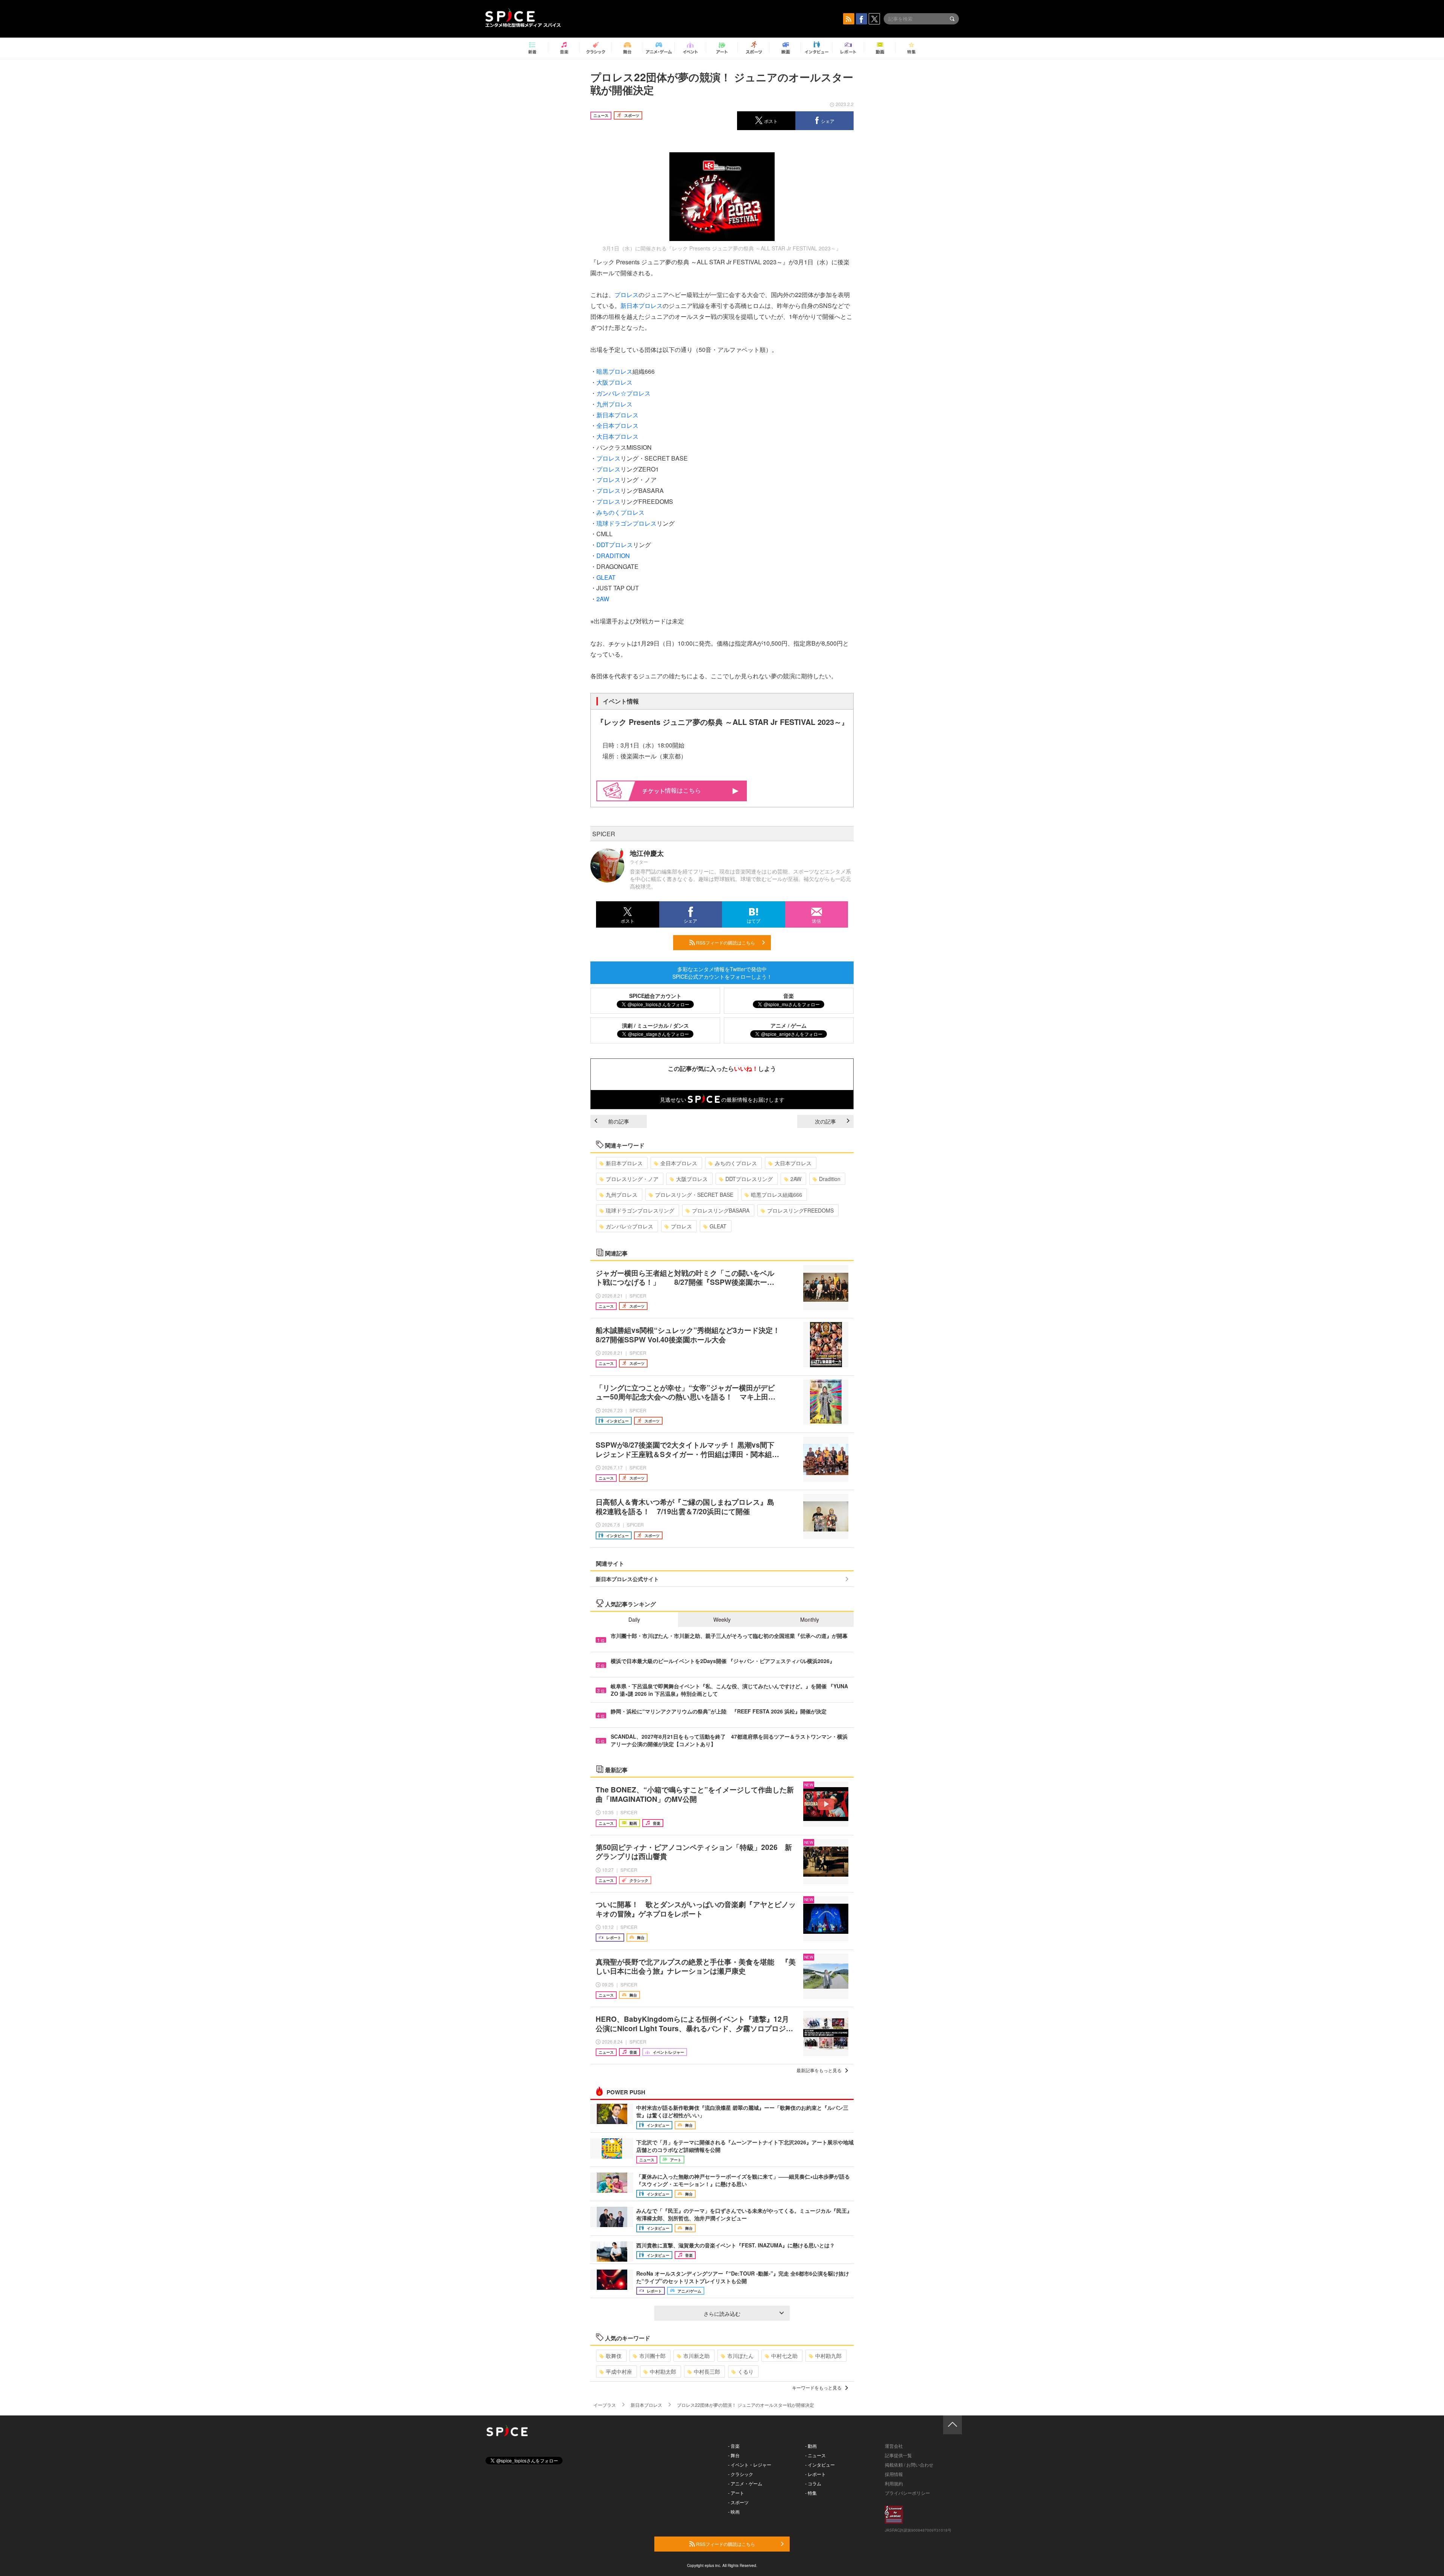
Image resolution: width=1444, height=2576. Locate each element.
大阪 (602, 382)
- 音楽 (734, 2446)
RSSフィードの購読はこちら (725, 942)
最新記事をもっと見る (819, 2070)
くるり (746, 2371)
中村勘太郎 (663, 2371)
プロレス (626, 295)
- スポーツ (738, 2502)
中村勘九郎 (828, 2356)
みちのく (608, 512)
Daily (634, 1619)
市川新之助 (696, 2356)
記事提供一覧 (898, 2455)
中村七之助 (784, 2356)
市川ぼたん (740, 2356)
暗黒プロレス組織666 (777, 1195)
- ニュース (815, 2455)
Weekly (722, 1619)
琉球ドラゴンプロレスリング (640, 1210)
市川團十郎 (652, 2356)
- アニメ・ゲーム (745, 2483)
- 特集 (811, 2493)
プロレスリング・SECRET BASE (694, 1195)
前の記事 (619, 1121)
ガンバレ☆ (611, 393)
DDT (603, 545)
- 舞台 (734, 2455)
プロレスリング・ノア (632, 1179)
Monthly (810, 1619)
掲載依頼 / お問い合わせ (909, 2465)
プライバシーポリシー (907, 2493)
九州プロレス (622, 1195)
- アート (736, 2493)
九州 (602, 404)
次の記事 (825, 1121)
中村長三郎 (707, 2371)
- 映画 (734, 2512)
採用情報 (894, 2474)
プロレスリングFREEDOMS (800, 1210)
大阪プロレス (692, 1179)
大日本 (605, 436)
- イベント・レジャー (750, 2465)
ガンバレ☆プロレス (629, 1226)
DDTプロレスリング (749, 1179)
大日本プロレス (793, 1163)
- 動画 (811, 2446)
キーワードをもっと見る (817, 2387)
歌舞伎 (614, 2356)
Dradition (830, 1179)
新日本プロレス (624, 1163)
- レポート (815, 2474)
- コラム (813, 2483)
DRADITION (613, 556)
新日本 (629, 306)
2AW (603, 599)
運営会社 (894, 2446)
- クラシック (741, 2474)
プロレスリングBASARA (721, 1210)
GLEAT (606, 577)
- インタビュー (820, 2465)
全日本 (605, 425)
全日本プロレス (679, 1163)
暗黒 (602, 371)
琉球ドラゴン (614, 523)
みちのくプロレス (736, 1163)
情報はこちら (683, 790)
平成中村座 (619, 2371)
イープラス (605, 2405)
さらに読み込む (722, 2314)
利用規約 (894, 2483)
